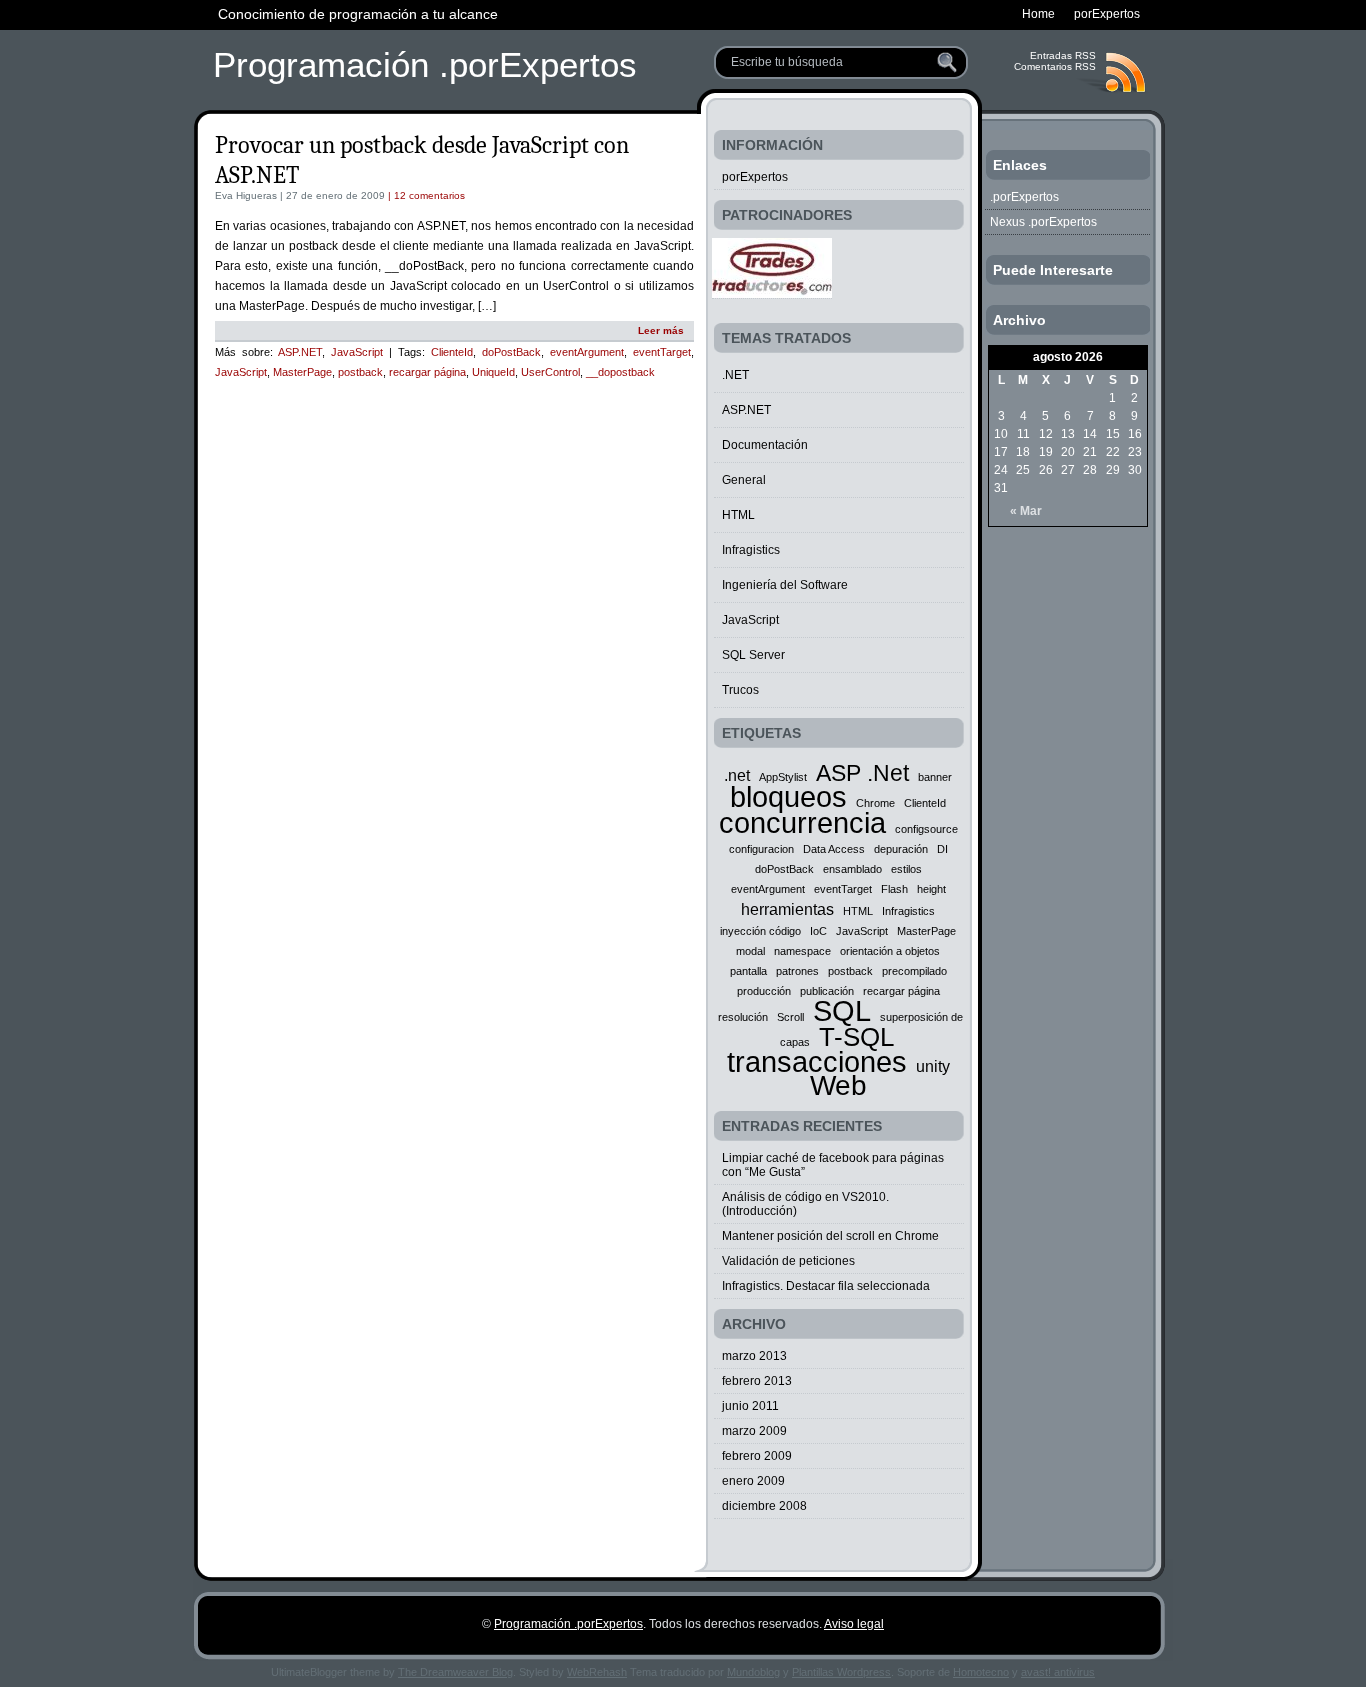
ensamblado (852, 869)
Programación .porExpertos (425, 64)
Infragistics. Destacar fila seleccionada (826, 1286)
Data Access (834, 849)
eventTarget (662, 352)
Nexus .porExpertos (1043, 222)
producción (764, 991)
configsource (926, 829)
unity (933, 1066)
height (931, 889)
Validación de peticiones (788, 1261)
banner (935, 777)
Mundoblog (753, 1672)
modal (750, 951)
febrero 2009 (757, 1456)
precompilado (914, 971)
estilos (906, 869)
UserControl (550, 372)
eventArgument (587, 352)
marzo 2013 (754, 1356)
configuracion (761, 849)
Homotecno (981, 1672)
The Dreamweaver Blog (455, 1672)
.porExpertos (1024, 197)
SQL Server (753, 655)
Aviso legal (854, 1624)
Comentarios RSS (1055, 66)
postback (360, 372)
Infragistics (751, 550)
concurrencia (802, 822)
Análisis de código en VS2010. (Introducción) (805, 1204)
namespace (802, 951)
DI (942, 849)
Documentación (765, 445)
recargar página (427, 372)
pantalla (748, 971)
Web (838, 1085)
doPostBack (511, 352)
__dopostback (620, 372)
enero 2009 (753, 1481)
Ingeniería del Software (785, 585)
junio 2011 (750, 1406)
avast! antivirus (1058, 1672)
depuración (901, 849)
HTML (738, 515)
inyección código (760, 931)
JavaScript (357, 352)
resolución (743, 1017)
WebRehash (597, 1672)
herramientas (787, 909)
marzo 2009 (754, 1431)
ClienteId (452, 352)
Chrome (875, 803)
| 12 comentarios (425, 195)
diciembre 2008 (764, 1506)
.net (737, 775)
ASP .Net (862, 773)
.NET (735, 375)
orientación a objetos (890, 951)
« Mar (1026, 511)
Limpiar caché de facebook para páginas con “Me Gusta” (833, 1165)
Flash (894, 889)
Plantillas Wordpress (841, 1672)
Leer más (661, 330)
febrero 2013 (757, 1381)
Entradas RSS (1063, 55)
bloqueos (788, 796)
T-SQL (856, 1037)
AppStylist (783, 777)
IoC (818, 931)
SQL (842, 1010)
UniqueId (493, 372)
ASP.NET (300, 352)
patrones (797, 971)
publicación (827, 991)
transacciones (817, 1061)
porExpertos (755, 177)
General (744, 480)
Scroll (790, 1017)
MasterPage (302, 372)
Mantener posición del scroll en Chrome (830, 1236)
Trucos (740, 690)
